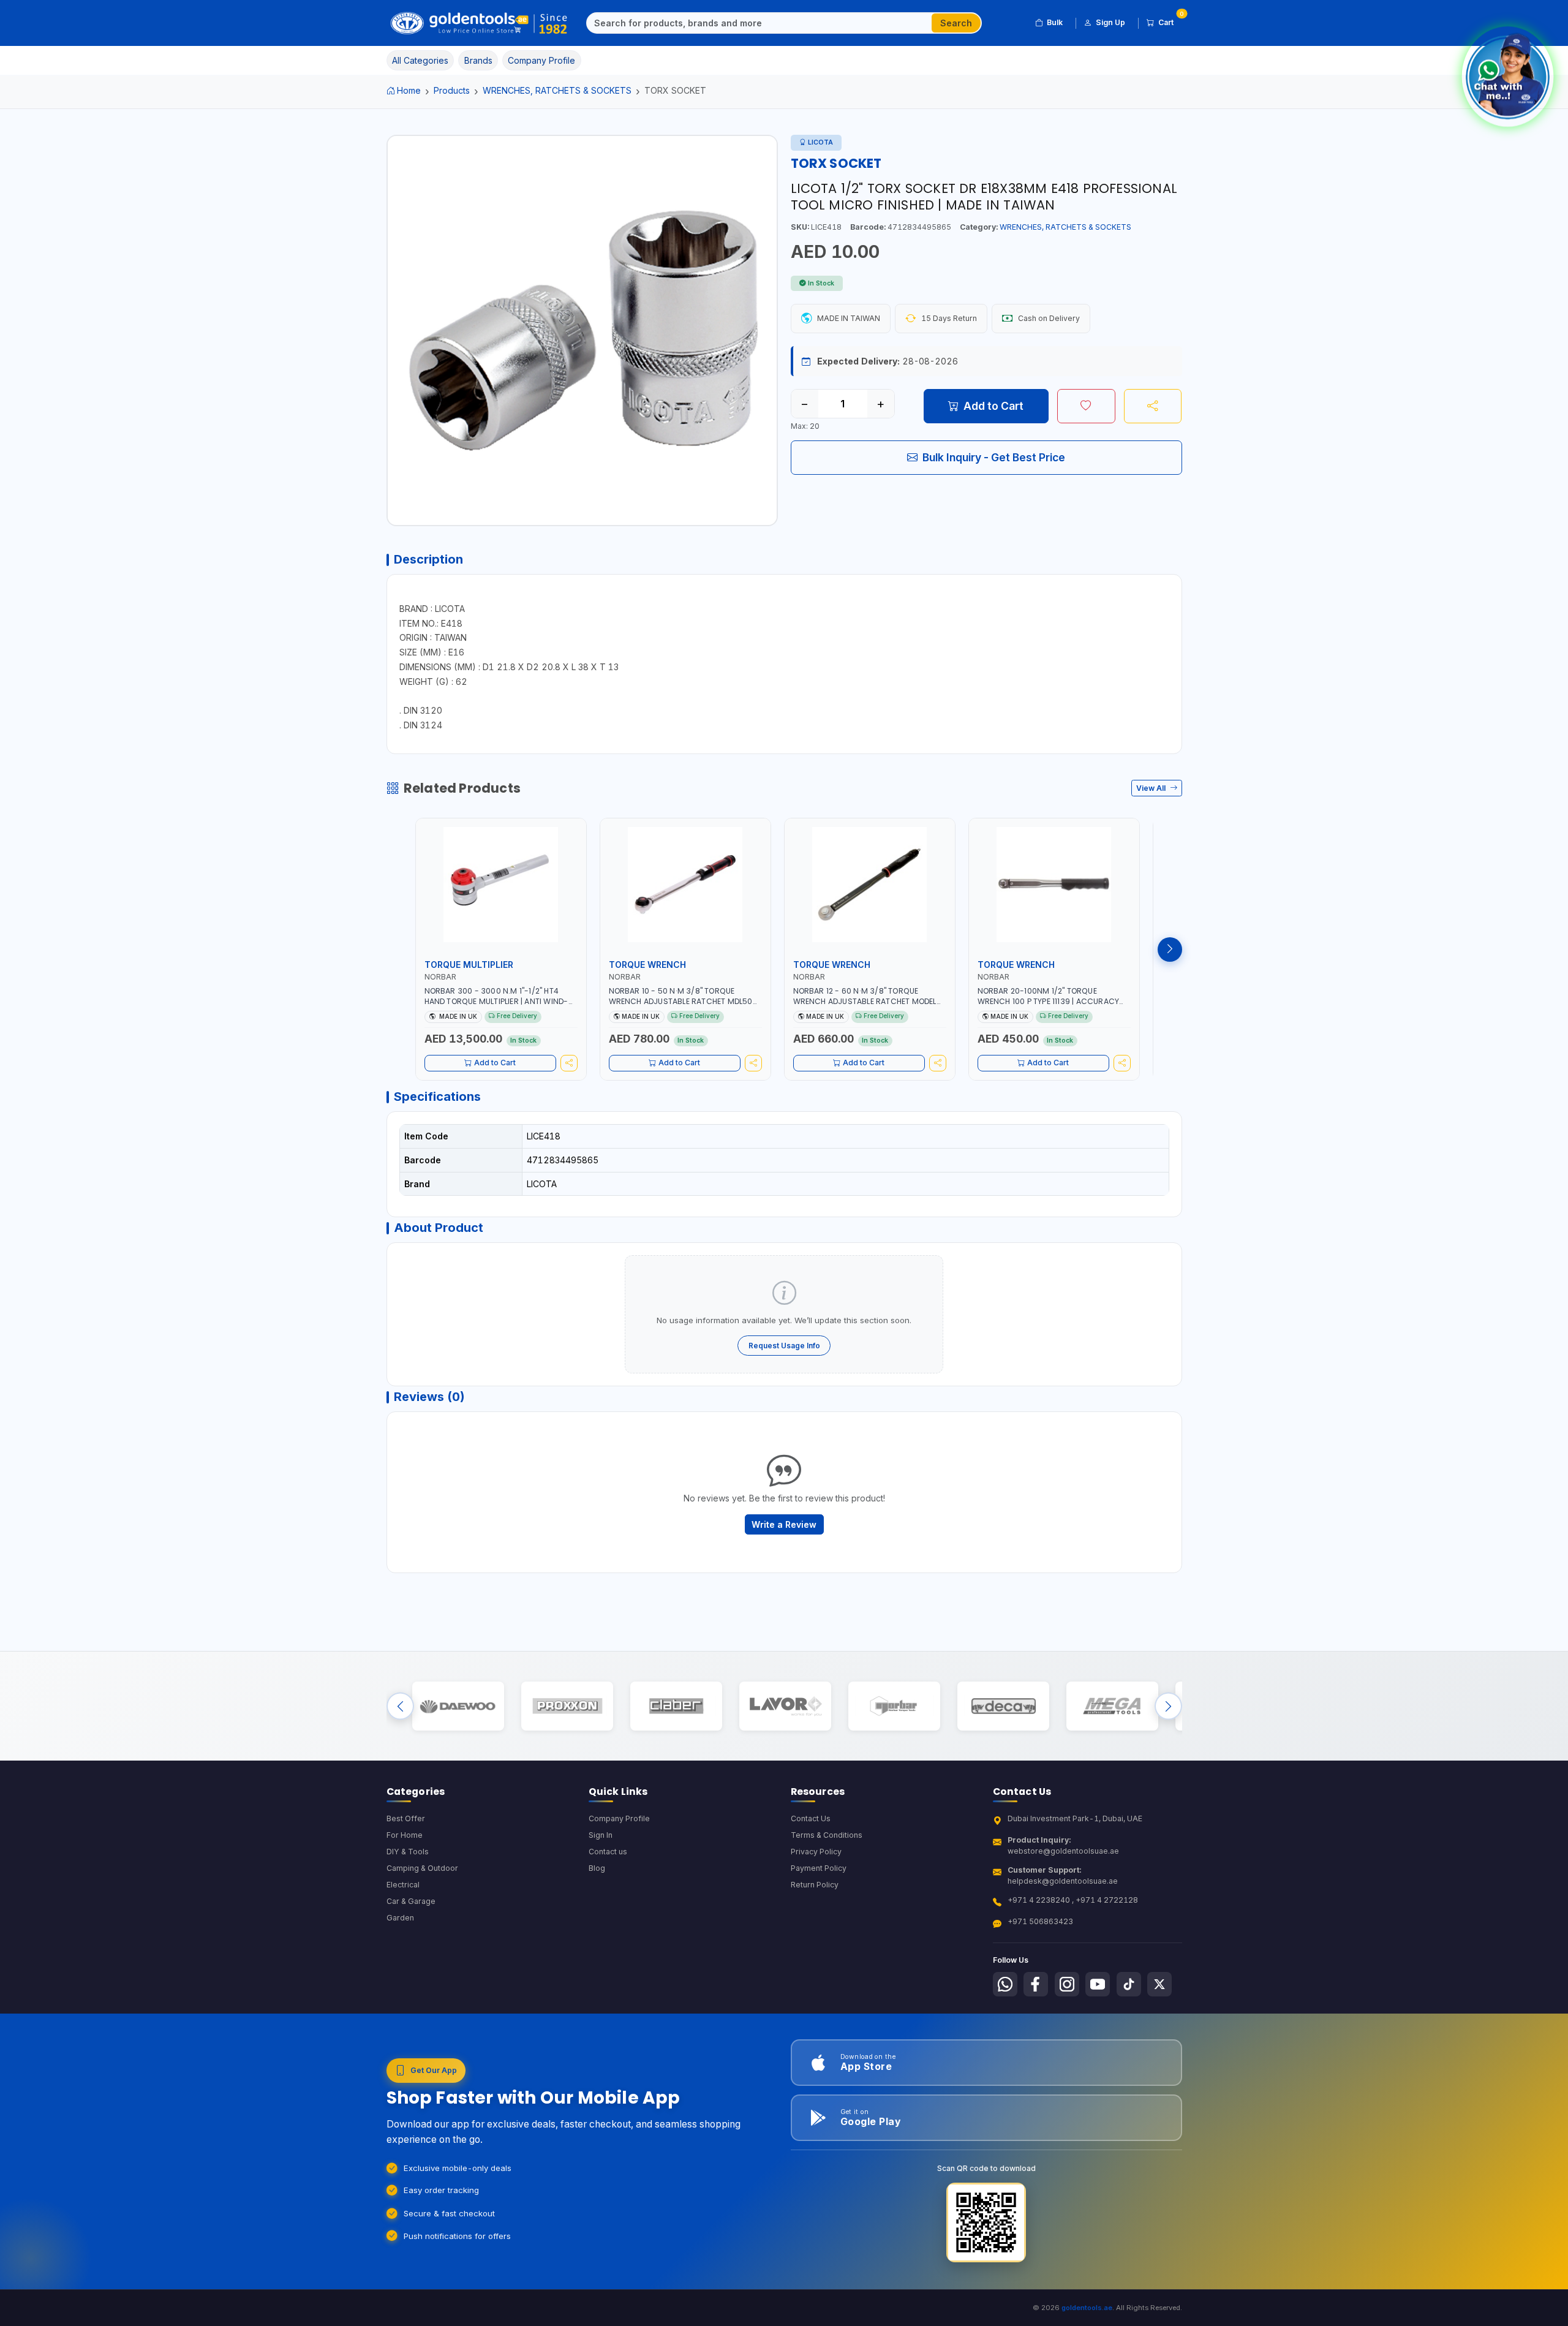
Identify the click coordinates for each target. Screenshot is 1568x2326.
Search (956, 23)
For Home (405, 1835)
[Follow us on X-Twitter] (1159, 1984)
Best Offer (406, 1818)
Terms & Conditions (827, 1835)
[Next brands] (1168, 1706)
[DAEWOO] (458, 1706)
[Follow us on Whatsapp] (1005, 1984)
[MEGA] (1112, 1706)
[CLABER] (676, 1706)
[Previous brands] (400, 1706)
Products (452, 90)
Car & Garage (411, 1901)
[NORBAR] (894, 1706)
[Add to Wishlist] (1086, 406)
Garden (400, 1918)
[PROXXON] (567, 1706)
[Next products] (1170, 950)
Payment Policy (819, 1868)
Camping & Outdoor (422, 1868)
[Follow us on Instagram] (1067, 1984)
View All (1152, 788)
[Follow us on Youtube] (1098, 1984)
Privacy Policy (816, 1852)
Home (409, 90)
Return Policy (815, 1885)
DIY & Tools (408, 1852)
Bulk (1055, 22)
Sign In (601, 1835)
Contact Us (811, 1818)
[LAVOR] (785, 1706)
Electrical (403, 1885)
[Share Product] (1153, 406)
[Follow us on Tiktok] (1129, 1984)
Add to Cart (993, 406)
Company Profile (619, 1818)
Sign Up (1110, 22)
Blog (597, 1868)
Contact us (608, 1852)
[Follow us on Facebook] (1036, 1984)
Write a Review (784, 1524)
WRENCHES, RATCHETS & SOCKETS (557, 90)
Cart (1170, 20)
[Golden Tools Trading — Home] (479, 23)
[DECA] (1003, 1706)
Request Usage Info (784, 1346)
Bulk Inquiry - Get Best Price (994, 457)
